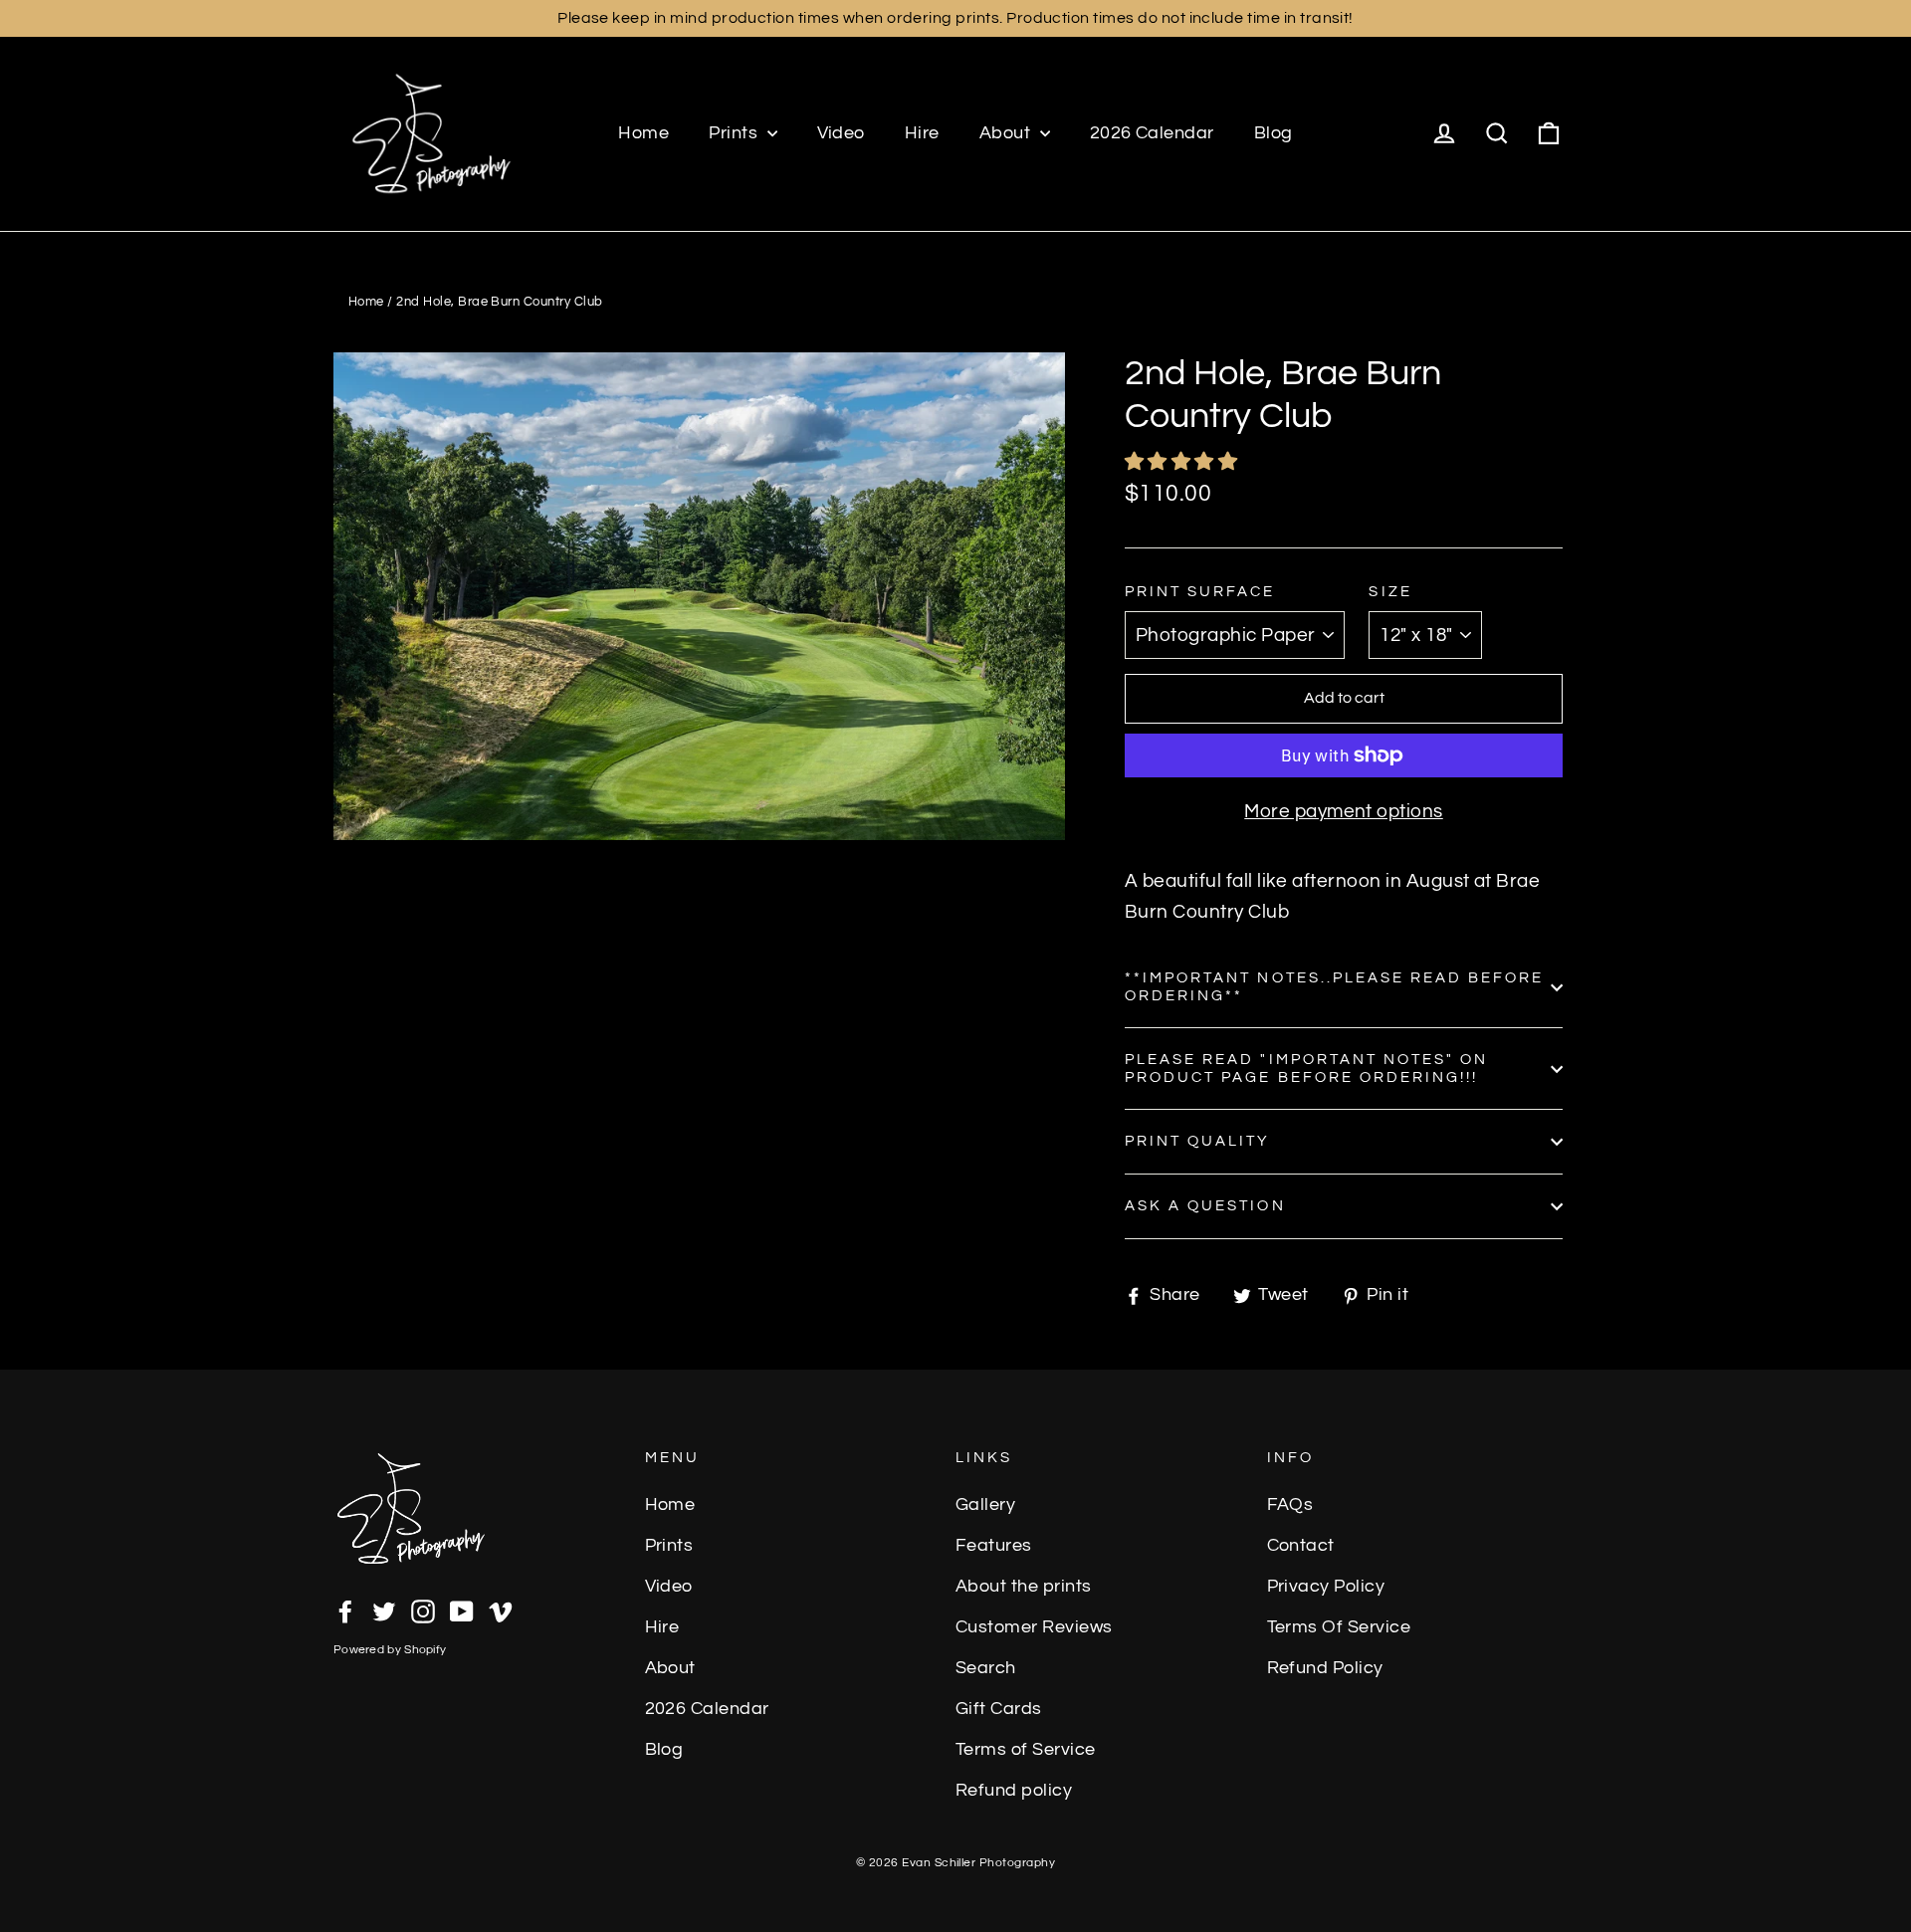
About (1007, 133)
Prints (735, 133)
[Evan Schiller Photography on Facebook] (345, 1610)
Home (643, 133)
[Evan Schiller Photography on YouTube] (462, 1610)
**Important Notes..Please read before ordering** (1334, 987)
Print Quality (1198, 1141)
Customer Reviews (1034, 1627)
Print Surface (1200, 592)
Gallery (985, 1505)
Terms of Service (1026, 1750)
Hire (922, 133)
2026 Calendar (1152, 133)
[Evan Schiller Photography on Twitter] (384, 1610)
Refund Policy (1325, 1668)
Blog (1274, 133)
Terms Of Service (1339, 1627)
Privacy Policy (1326, 1587)
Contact (1301, 1546)
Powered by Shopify (390, 1650)
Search (986, 1668)
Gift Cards (999, 1709)
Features (994, 1546)
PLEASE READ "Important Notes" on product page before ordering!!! (1306, 1069)
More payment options (1344, 811)
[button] (1183, 462)
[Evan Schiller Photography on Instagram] (423, 1610)
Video (841, 133)
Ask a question (1205, 1206)
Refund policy (1014, 1791)
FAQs (1290, 1505)
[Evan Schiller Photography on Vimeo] (501, 1610)
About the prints (1024, 1587)
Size (1390, 592)
